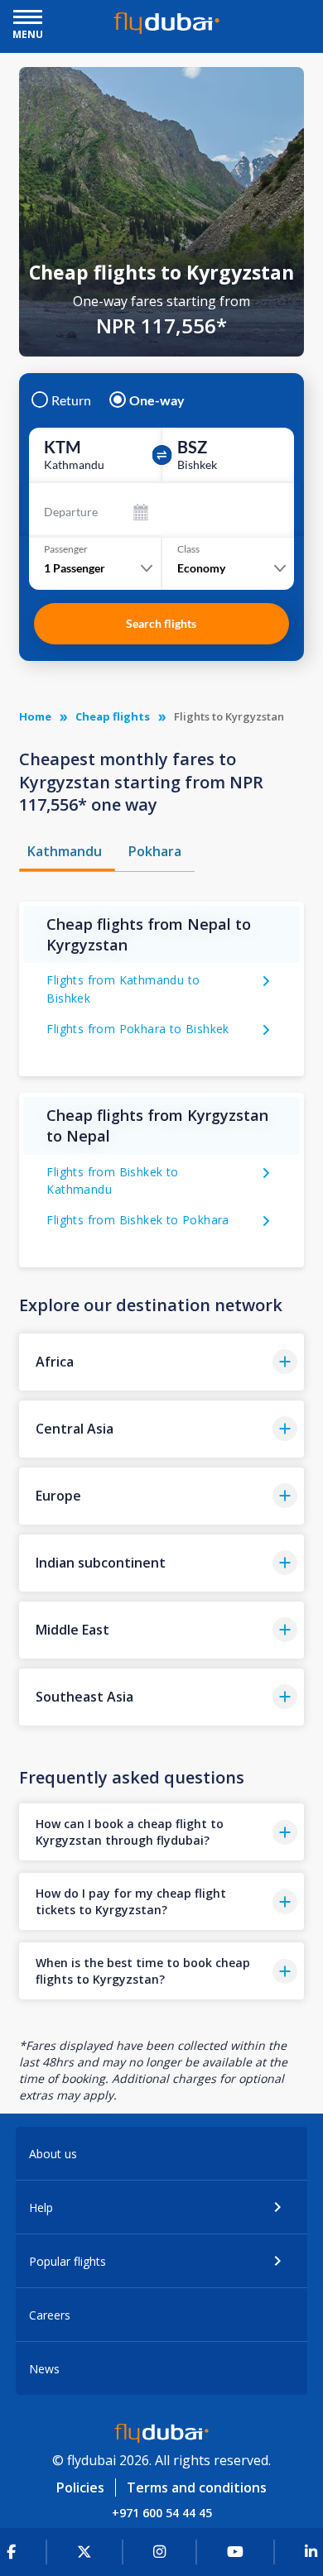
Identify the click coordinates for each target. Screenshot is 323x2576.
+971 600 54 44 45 (162, 2513)
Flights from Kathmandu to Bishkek (123, 989)
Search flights (161, 623)
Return (71, 400)
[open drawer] (28, 19)
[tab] (67, 851)
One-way (157, 400)
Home (35, 716)
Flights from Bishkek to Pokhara (137, 1220)
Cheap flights (113, 716)
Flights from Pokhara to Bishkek (137, 1029)
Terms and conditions (197, 2487)
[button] (161, 1362)
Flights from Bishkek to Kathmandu (112, 1181)
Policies (80, 2487)
